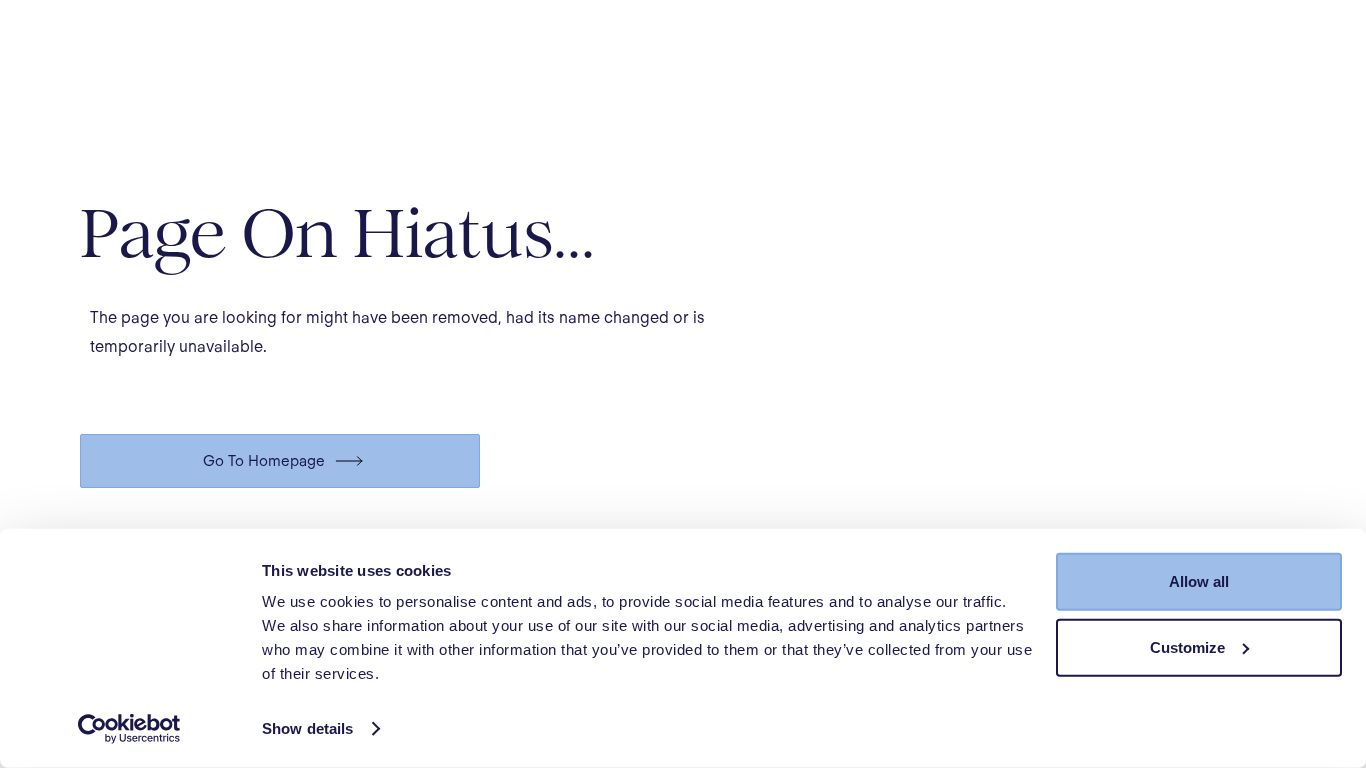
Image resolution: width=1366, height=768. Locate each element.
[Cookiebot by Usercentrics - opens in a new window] (129, 729)
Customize (1187, 646)
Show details (307, 728)
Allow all (1199, 581)
